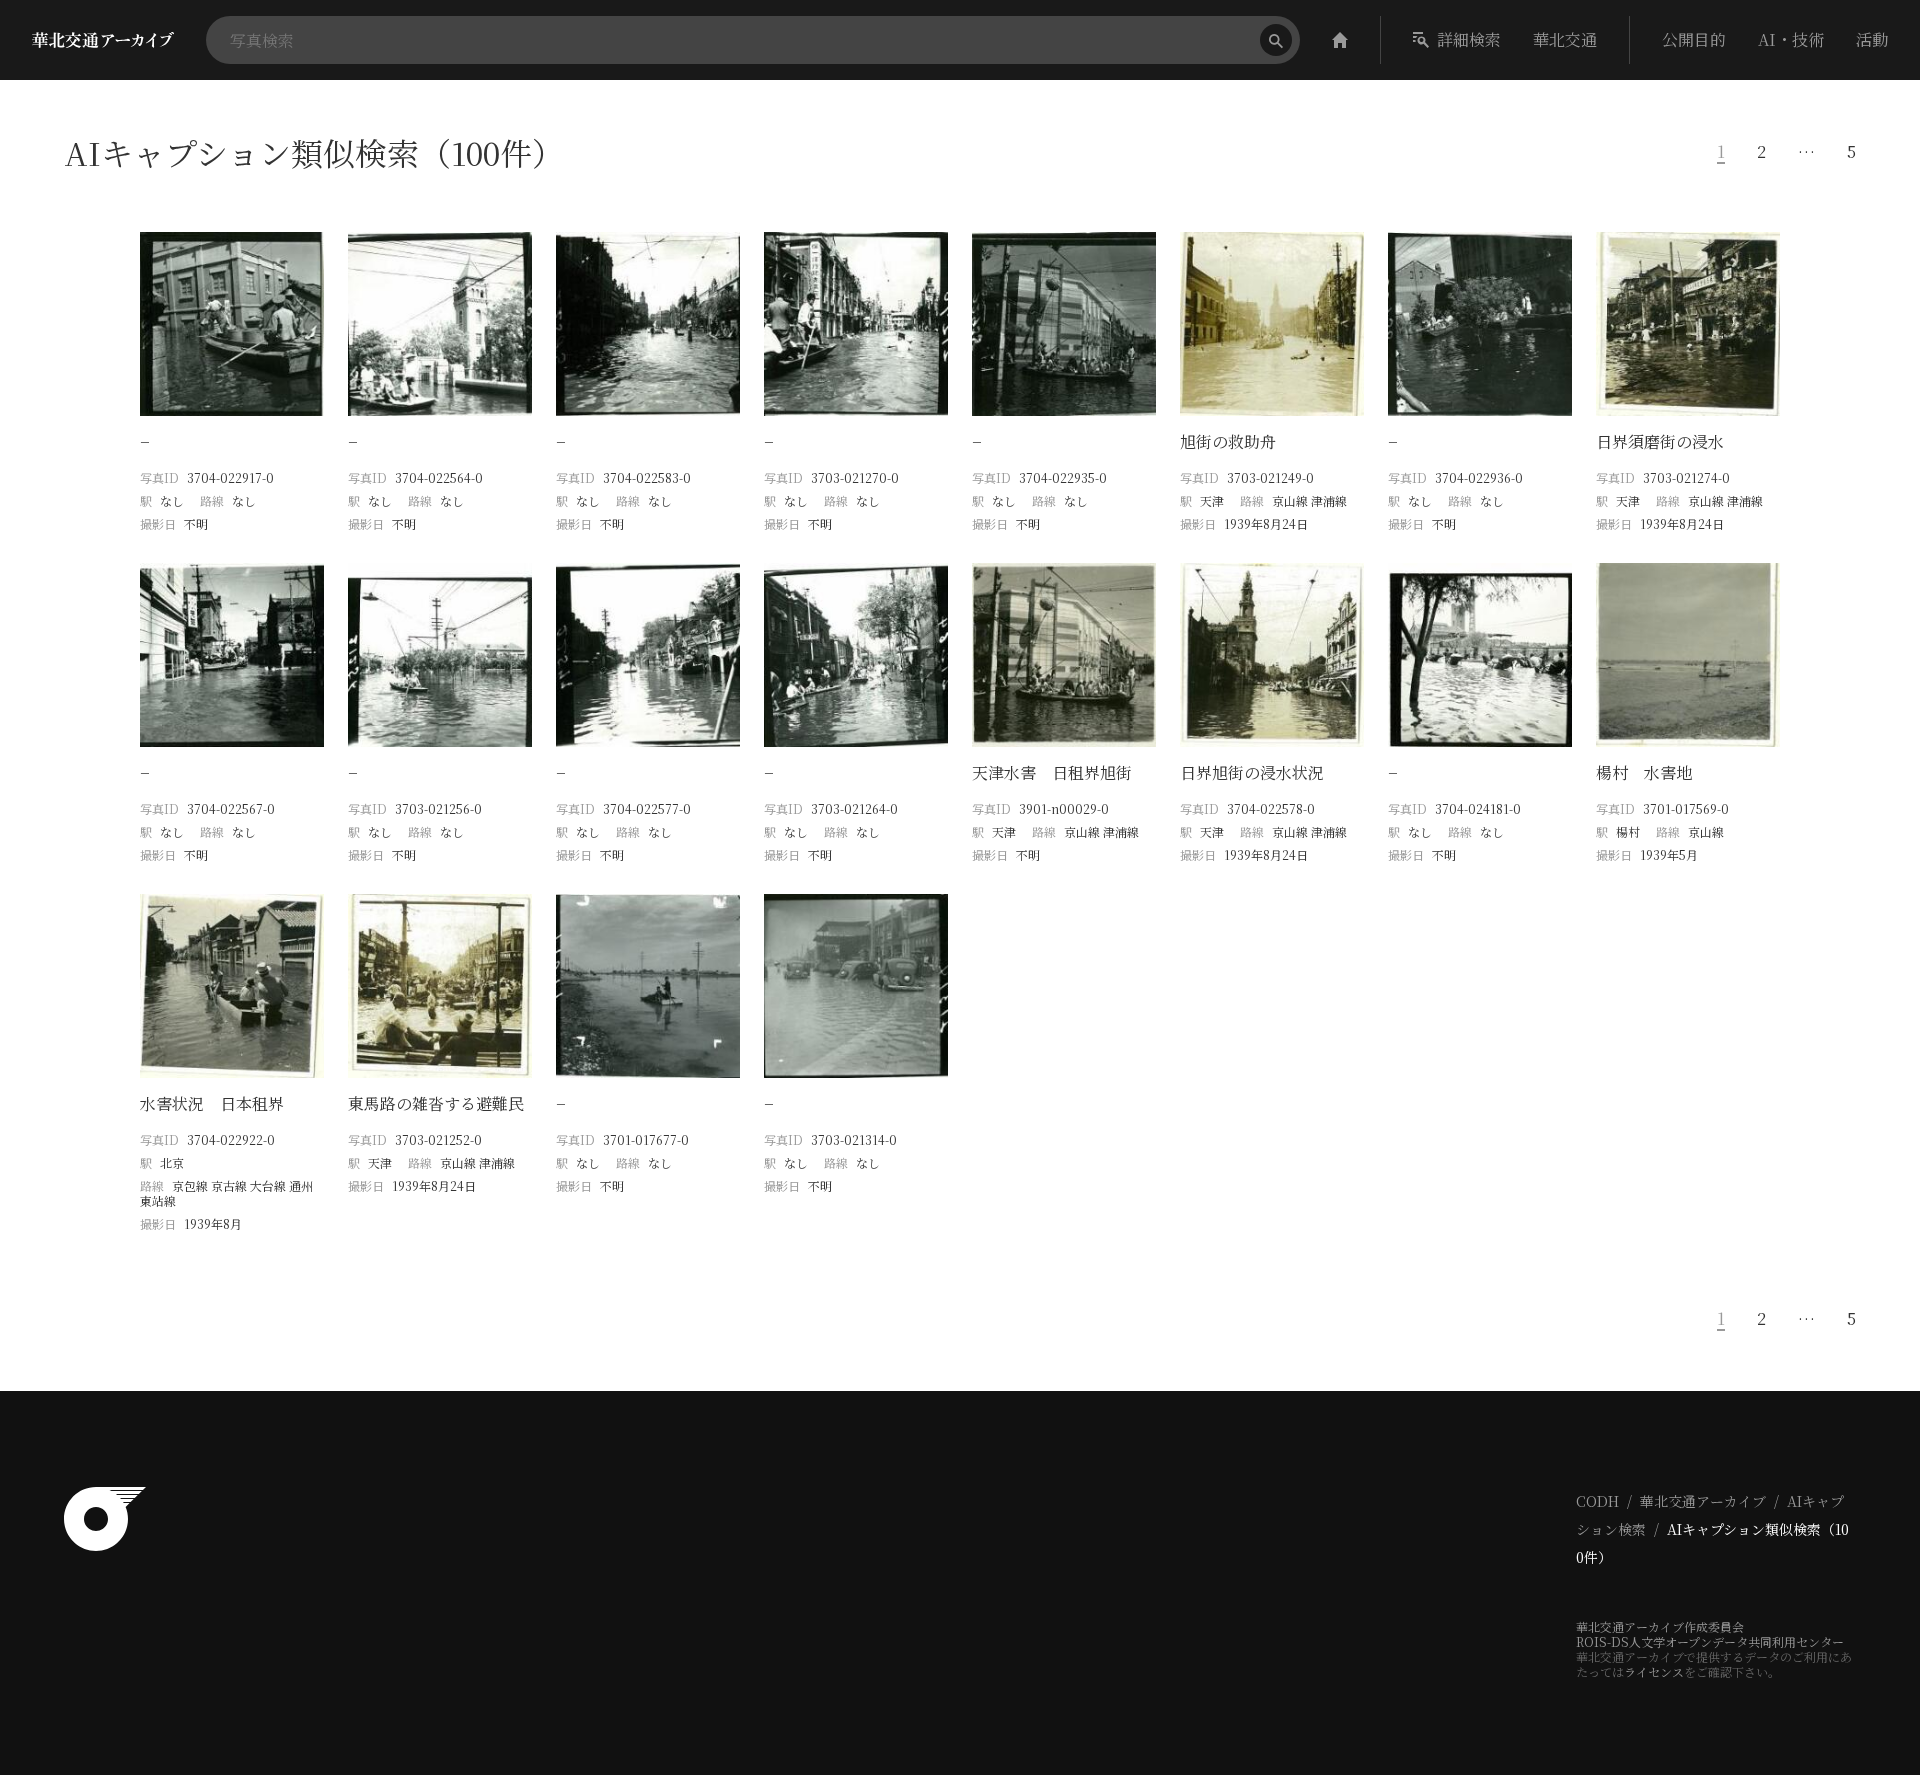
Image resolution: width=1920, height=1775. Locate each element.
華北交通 (1565, 39)
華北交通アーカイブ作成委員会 (1660, 1626)
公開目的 (1694, 39)
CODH (1597, 1501)
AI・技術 (1791, 39)
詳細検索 (1469, 39)
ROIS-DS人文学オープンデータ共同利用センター (1710, 1641)
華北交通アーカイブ (1703, 1501)
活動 (1872, 39)
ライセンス (1654, 1671)
